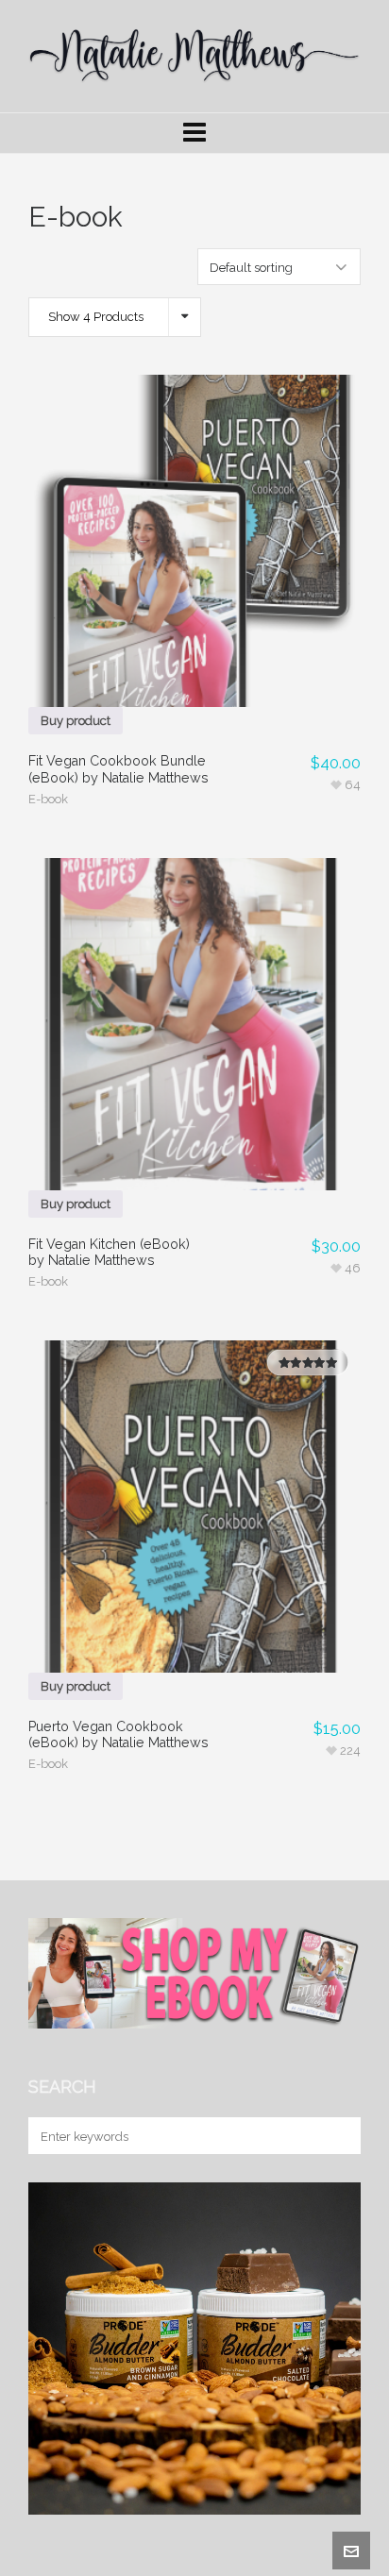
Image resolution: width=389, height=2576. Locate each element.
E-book (48, 799)
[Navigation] (194, 133)
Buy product (76, 721)
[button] (337, 2136)
